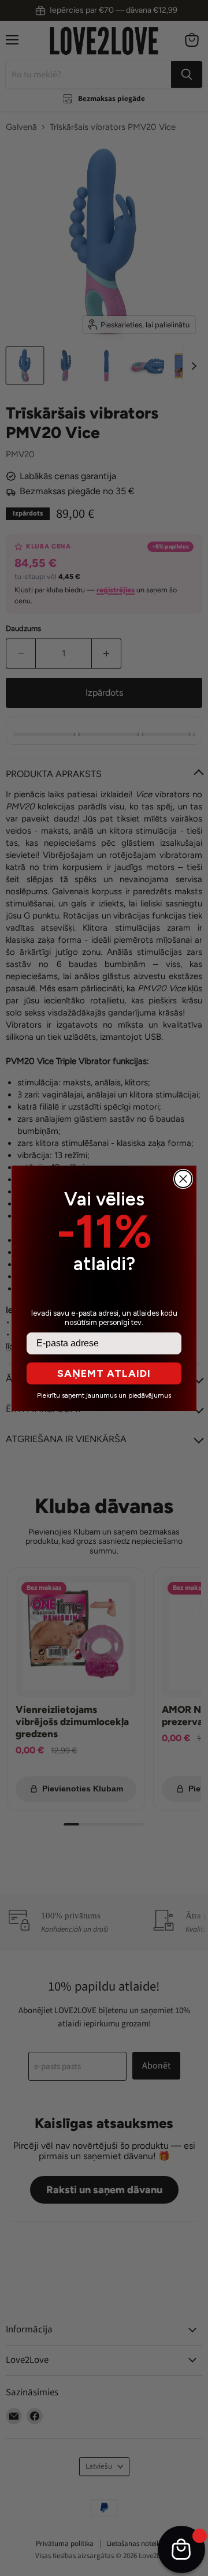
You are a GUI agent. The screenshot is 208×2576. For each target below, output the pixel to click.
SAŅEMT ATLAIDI (104, 1373)
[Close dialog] (183, 1179)
